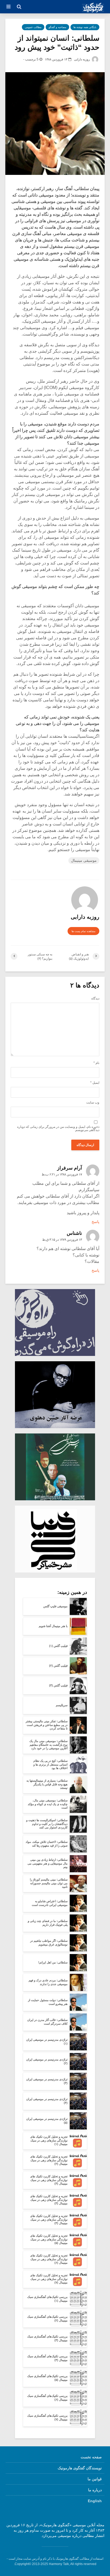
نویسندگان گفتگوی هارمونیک (80, 2468)
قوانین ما (95, 2479)
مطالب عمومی (33, 27)
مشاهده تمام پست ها (83, 931)
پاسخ (95, 1222)
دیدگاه (95, 998)
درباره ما (95, 2490)
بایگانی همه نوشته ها (85, 27)
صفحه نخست (91, 2457)
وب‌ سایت (93, 1102)
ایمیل (95, 1083)
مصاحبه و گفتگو (57, 27)
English (95, 2501)
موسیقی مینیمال (84, 860)
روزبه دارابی (82, 59)
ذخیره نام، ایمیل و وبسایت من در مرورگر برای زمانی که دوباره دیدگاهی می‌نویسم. (58, 1128)
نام (96, 1063)
